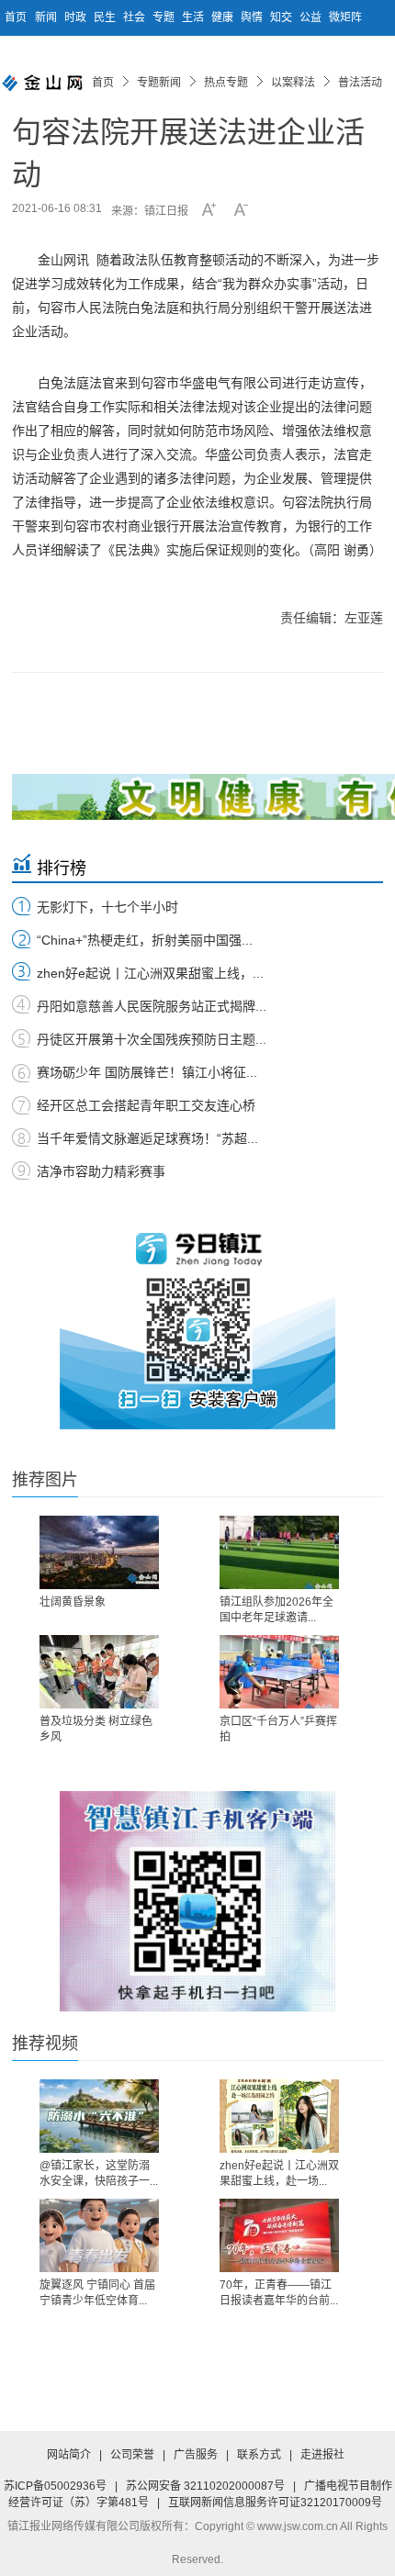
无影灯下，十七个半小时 (107, 907)
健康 (224, 17)
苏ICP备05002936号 (55, 2486)
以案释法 (293, 83)
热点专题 (226, 83)
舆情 (253, 17)
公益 (312, 17)
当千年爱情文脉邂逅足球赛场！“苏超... (147, 1138)
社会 (135, 17)
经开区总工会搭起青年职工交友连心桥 (146, 1105)
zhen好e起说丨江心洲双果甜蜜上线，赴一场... (279, 2173)
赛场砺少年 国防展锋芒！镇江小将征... (147, 1072)
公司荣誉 (132, 2455)
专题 (165, 17)
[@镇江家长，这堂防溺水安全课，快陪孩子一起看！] (99, 2116)
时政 (77, 17)
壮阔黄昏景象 (73, 1602)
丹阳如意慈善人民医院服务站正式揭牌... (152, 1006)
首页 (16, 17)
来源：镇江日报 (150, 211)
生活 (194, 17)
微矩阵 (345, 17)
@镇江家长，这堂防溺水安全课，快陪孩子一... (99, 2173)
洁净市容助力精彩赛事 (101, 1171)
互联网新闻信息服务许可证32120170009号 (275, 2503)
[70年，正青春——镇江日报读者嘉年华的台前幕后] (279, 2235)
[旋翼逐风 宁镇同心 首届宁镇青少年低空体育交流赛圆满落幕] (99, 2235)
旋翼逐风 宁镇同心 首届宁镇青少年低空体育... (97, 2293)
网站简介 (69, 2455)
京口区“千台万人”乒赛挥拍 (278, 1729)
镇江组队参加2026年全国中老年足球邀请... (276, 1610)
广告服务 (196, 2455)
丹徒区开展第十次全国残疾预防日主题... (152, 1039)
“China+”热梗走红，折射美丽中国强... (145, 940)
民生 (106, 17)
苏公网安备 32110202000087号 (205, 2486)
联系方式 (259, 2455)
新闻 (47, 17)
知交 (282, 17)
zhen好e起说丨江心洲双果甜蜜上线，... (150, 973)
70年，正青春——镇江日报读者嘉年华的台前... (279, 2293)
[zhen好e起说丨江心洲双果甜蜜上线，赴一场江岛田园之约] (279, 2116)
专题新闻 (159, 83)
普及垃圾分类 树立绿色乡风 (96, 1729)
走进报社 (322, 2455)
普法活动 (360, 83)
